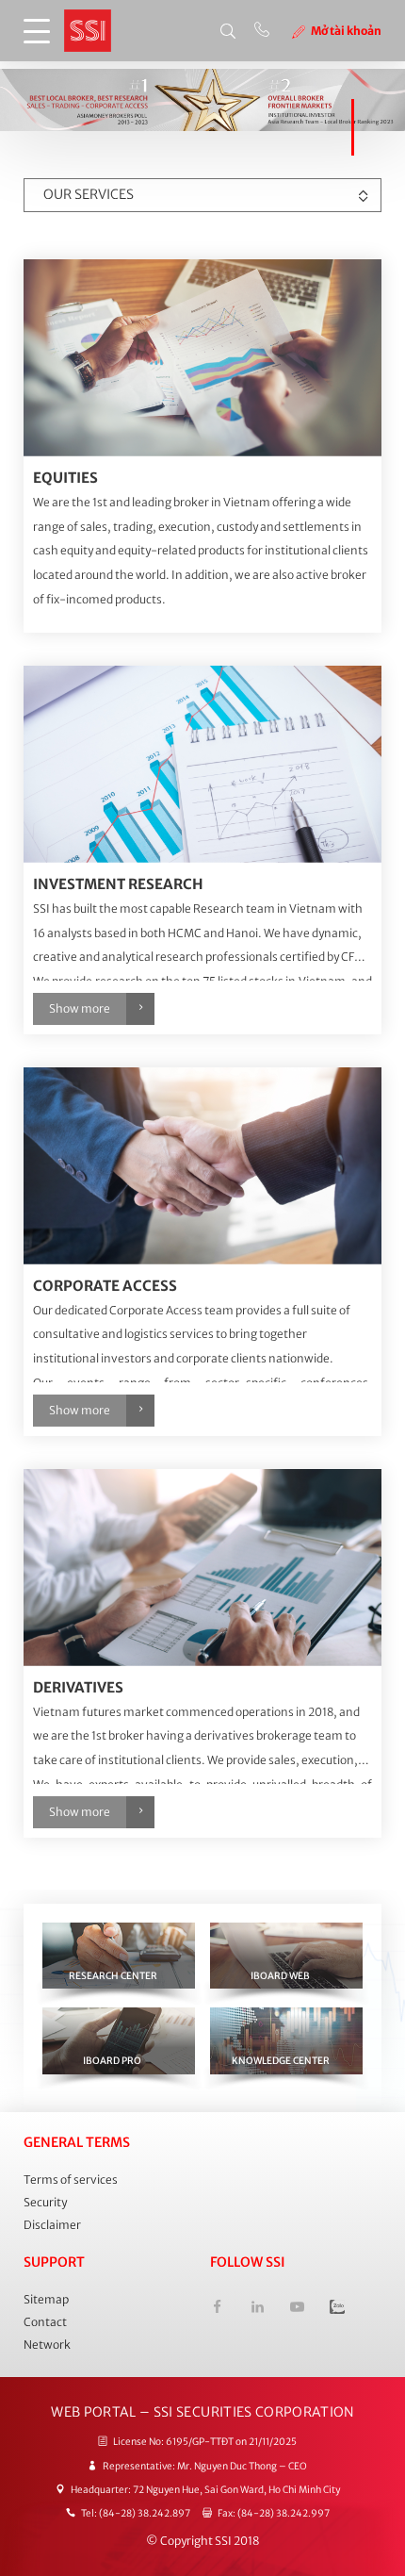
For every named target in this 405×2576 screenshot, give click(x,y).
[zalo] (337, 2309)
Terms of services (71, 2180)
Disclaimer (52, 2225)
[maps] (202, 358)
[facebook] (217, 2309)
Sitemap (46, 2299)
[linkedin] (257, 2309)
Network (47, 2345)
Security (45, 2202)
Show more (80, 1008)
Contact (45, 2322)
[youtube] (297, 2309)
